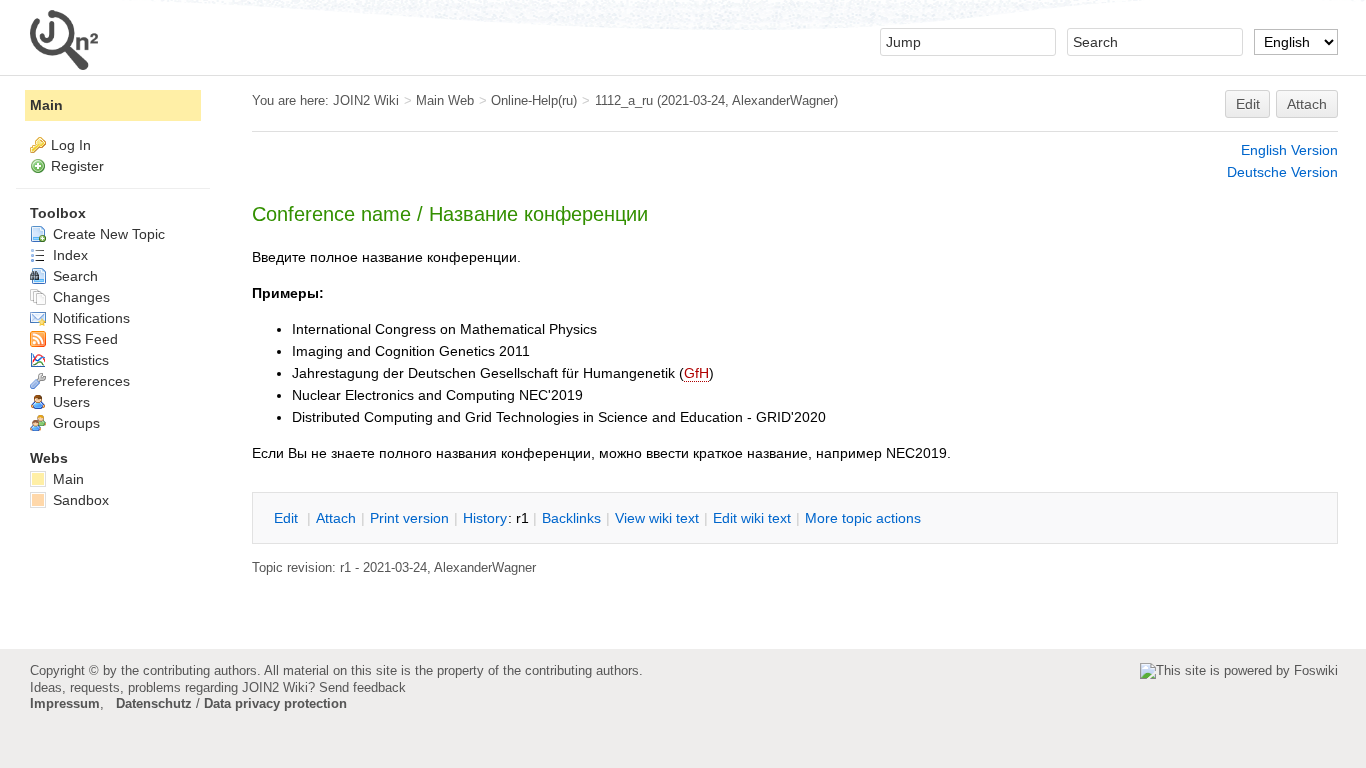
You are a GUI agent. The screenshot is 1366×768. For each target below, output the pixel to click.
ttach (336, 518)
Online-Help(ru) (534, 100)
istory (485, 518)
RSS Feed (83, 339)
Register (77, 166)
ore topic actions (863, 518)
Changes (79, 297)
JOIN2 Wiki (366, 100)
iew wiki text (657, 518)
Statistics (79, 360)
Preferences (89, 381)
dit (288, 518)
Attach (1307, 104)
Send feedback (362, 687)
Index (68, 255)
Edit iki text (752, 518)
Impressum (65, 703)
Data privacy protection (275, 703)
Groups (74, 423)
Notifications (89, 318)
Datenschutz (154, 703)
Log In (71, 145)
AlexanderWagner (783, 100)
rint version (409, 518)
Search (73, 276)
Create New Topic (107, 234)
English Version (1289, 150)
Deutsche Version (1282, 172)
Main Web (445, 100)
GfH (696, 373)
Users (69, 402)
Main (46, 105)
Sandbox (79, 500)
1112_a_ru (624, 100)
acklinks (571, 518)
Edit (1248, 104)
